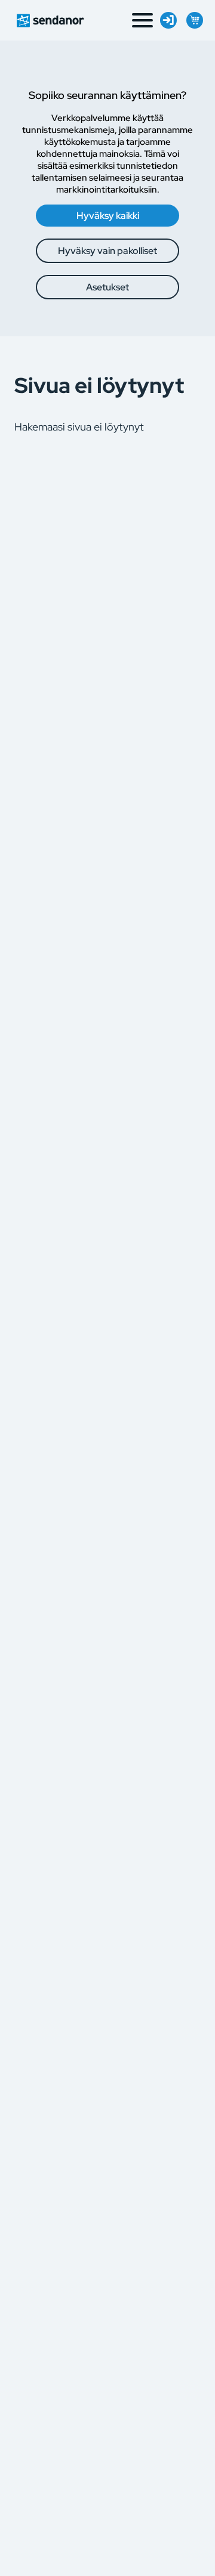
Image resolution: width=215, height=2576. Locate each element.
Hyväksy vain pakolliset (107, 251)
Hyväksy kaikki (108, 216)
